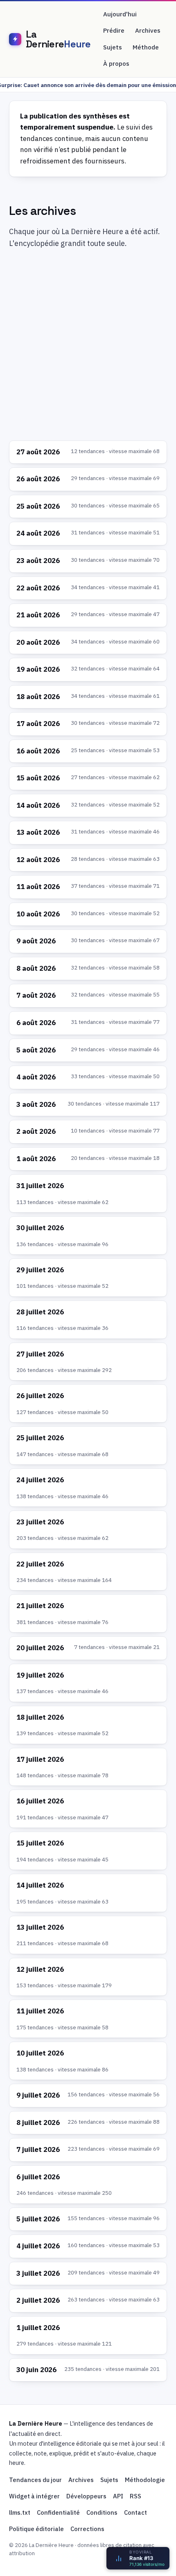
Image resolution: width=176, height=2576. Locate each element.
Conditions (102, 2512)
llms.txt (20, 2512)
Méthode (146, 47)
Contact (135, 2512)
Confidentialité (58, 2512)
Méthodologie (145, 2480)
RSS (135, 2496)
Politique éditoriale (36, 2529)
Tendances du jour (35, 2480)
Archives (148, 30)
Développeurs (86, 2496)
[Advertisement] (88, 346)
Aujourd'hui (120, 14)
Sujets (113, 47)
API (118, 2496)
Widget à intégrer (34, 2496)
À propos (116, 64)
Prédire (114, 30)
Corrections (87, 2529)
